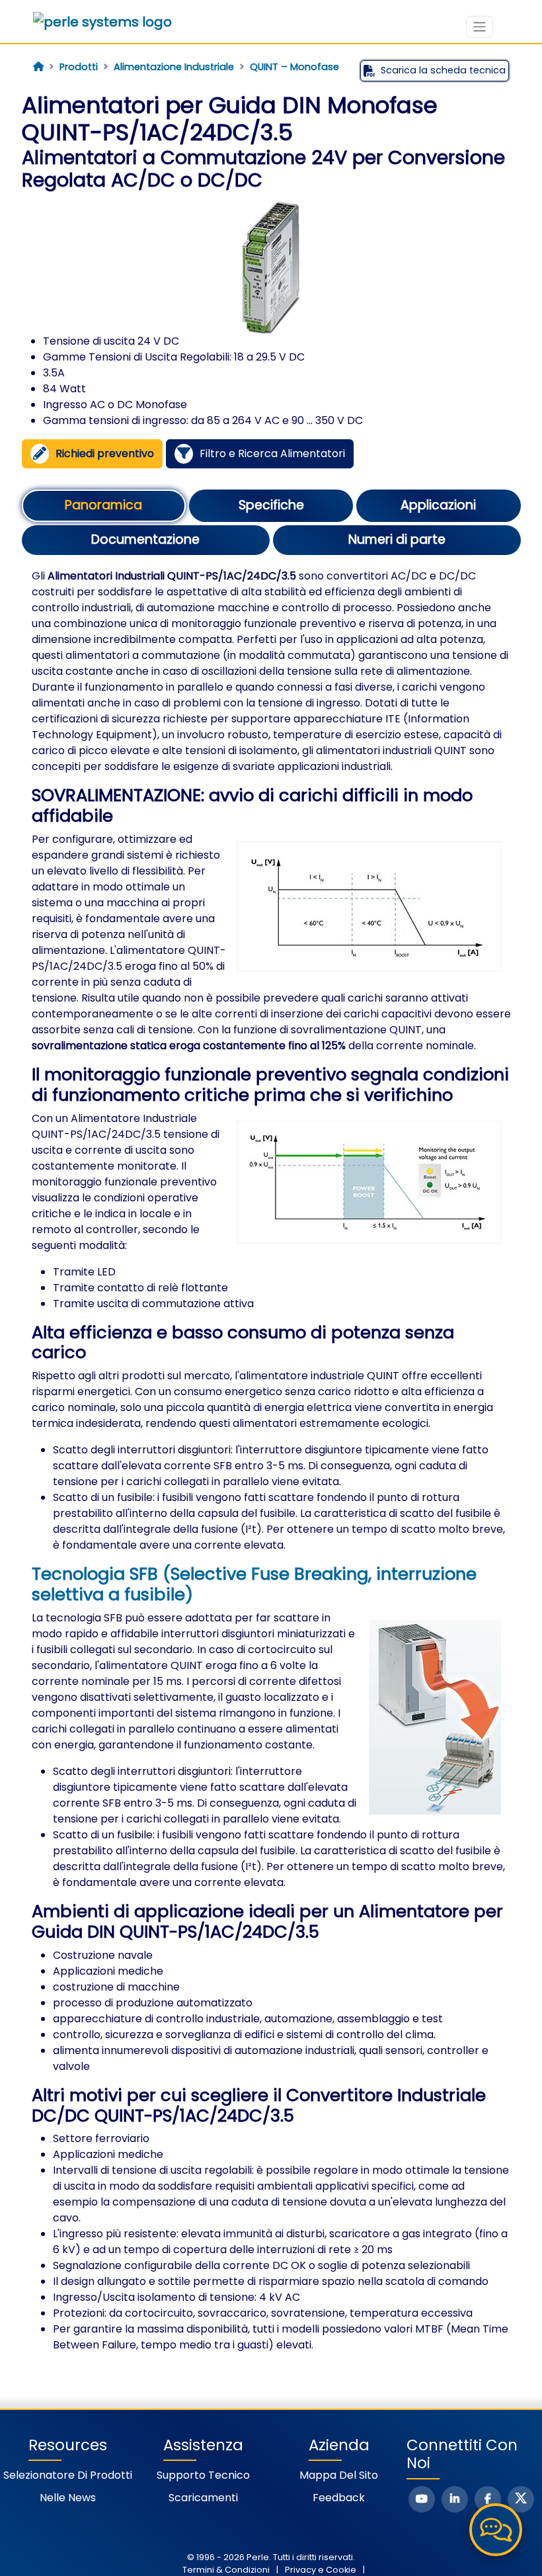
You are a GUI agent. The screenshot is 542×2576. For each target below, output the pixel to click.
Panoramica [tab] (103, 505)
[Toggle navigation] (480, 27)
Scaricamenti (203, 2498)
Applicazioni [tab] (438, 505)
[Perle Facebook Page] (488, 2499)
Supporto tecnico (203, 2475)
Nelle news (68, 2498)
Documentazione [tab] (145, 539)
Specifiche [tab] (271, 505)
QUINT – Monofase (294, 67)
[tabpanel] (271, 1461)
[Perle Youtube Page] (422, 2499)
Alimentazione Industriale (174, 67)
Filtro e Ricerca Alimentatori (272, 453)
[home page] (38, 67)
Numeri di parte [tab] (397, 539)
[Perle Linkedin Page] (455, 2499)
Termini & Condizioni (226, 2570)
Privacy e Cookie (321, 2570)
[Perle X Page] (521, 2499)
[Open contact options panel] (496, 2530)
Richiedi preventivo (105, 453)
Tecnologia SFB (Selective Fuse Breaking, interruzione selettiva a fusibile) (254, 1584)
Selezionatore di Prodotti (68, 2475)
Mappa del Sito (339, 2475)
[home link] (102, 22)
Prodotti (79, 67)
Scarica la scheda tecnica (443, 70)
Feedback (339, 2498)
